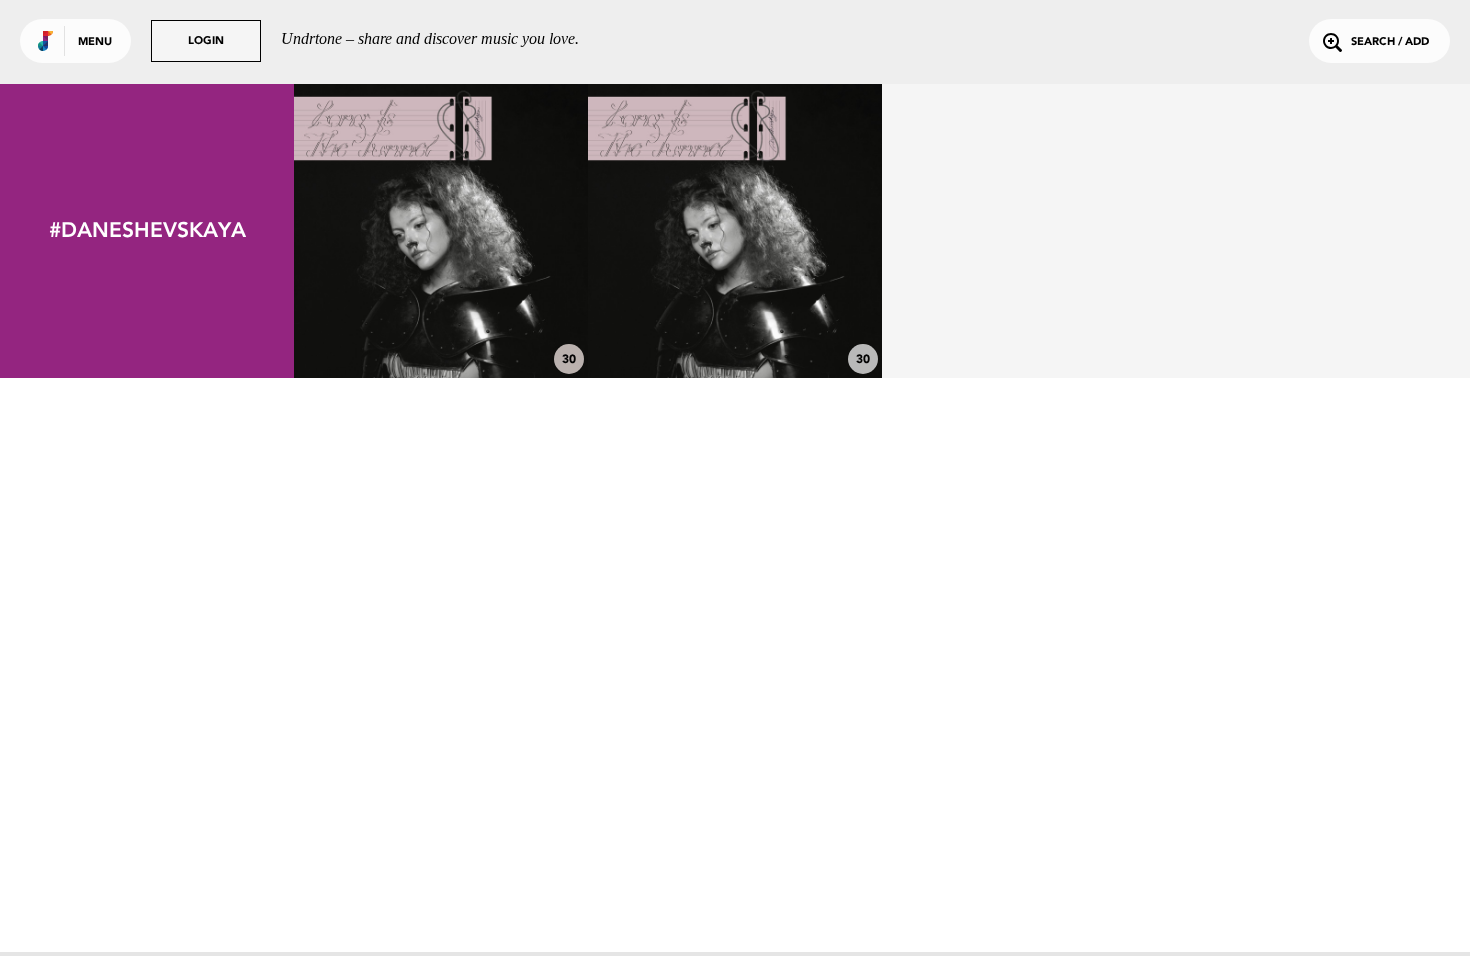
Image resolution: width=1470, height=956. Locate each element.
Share (502, 230)
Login (206, 41)
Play (440, 230)
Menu (95, 42)
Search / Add (1390, 42)
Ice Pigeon (735, 323)
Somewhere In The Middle (441, 323)
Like (379, 230)
